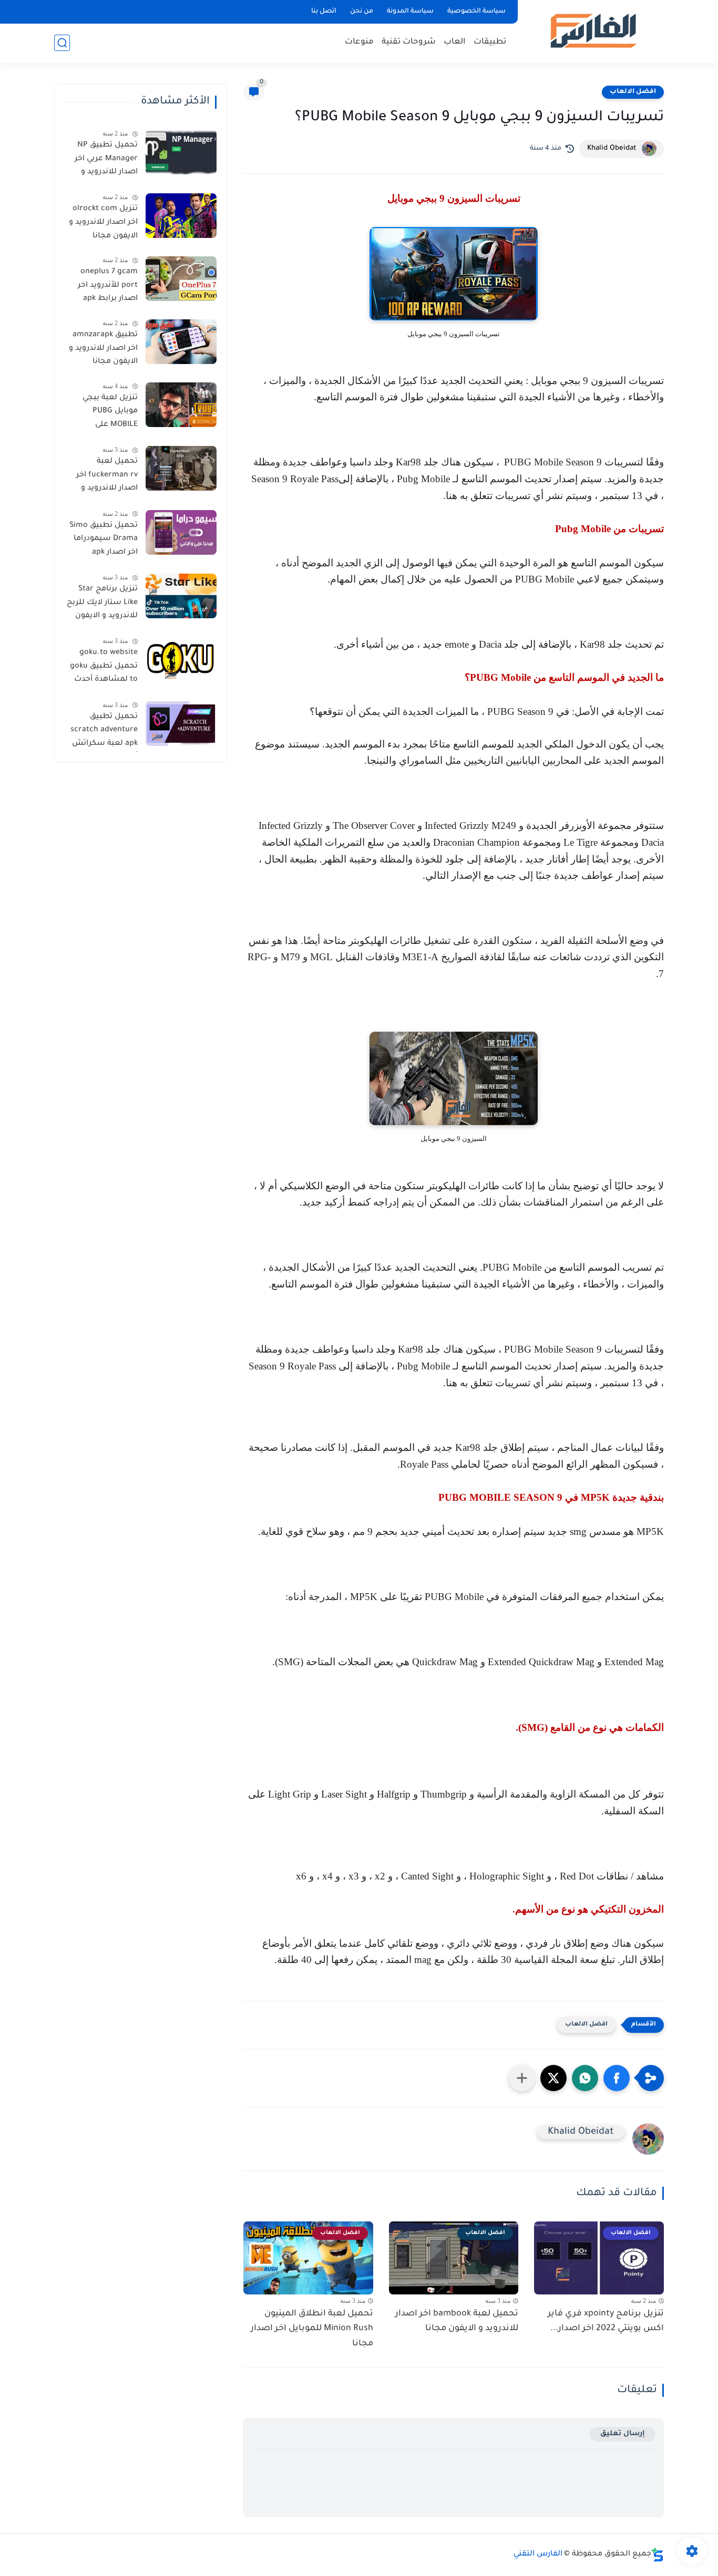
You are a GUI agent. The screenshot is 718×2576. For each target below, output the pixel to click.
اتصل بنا (324, 12)
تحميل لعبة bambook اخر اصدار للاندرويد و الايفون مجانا (457, 2321)
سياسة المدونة (410, 12)
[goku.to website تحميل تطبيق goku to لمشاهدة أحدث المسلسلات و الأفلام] (181, 659)
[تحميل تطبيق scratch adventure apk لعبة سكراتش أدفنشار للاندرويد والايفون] (181, 724)
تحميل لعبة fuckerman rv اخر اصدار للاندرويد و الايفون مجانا (107, 477)
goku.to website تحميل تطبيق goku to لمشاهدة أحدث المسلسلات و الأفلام (104, 668)
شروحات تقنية (409, 42)
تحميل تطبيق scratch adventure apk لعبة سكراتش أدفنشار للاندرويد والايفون (104, 732)
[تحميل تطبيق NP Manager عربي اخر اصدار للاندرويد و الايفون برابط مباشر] (181, 152)
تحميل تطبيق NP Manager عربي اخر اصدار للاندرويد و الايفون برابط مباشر (103, 161)
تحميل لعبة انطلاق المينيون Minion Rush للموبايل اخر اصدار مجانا (312, 2329)
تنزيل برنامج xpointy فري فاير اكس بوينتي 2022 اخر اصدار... (606, 2321)
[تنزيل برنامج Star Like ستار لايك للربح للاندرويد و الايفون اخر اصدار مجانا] (181, 596)
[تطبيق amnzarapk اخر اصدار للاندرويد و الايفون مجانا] (181, 342)
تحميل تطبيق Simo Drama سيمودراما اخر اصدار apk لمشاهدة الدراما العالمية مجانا (104, 541)
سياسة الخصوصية (476, 12)
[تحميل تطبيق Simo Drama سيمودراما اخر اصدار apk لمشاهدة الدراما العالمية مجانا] (181, 532)
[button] (617, 2078)
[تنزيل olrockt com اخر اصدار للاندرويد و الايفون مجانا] (181, 216)
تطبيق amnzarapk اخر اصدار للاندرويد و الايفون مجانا (103, 349)
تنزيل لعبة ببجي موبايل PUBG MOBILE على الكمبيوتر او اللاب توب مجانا (108, 413)
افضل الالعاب (633, 92)
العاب (455, 42)
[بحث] (62, 43)
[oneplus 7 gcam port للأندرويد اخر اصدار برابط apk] (181, 279)
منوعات (359, 42)
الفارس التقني (538, 2554)
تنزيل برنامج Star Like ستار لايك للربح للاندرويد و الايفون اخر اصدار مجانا (102, 605)
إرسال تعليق (623, 2434)
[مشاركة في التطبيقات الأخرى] (522, 2078)
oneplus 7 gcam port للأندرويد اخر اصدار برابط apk (108, 285)
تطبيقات (490, 42)
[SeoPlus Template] (658, 2555)
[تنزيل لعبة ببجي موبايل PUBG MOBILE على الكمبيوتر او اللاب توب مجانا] (181, 405)
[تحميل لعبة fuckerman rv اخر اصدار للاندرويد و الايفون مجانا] (181, 468)
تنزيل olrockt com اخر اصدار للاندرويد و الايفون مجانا (103, 222)
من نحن (362, 12)
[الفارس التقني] (593, 31)
